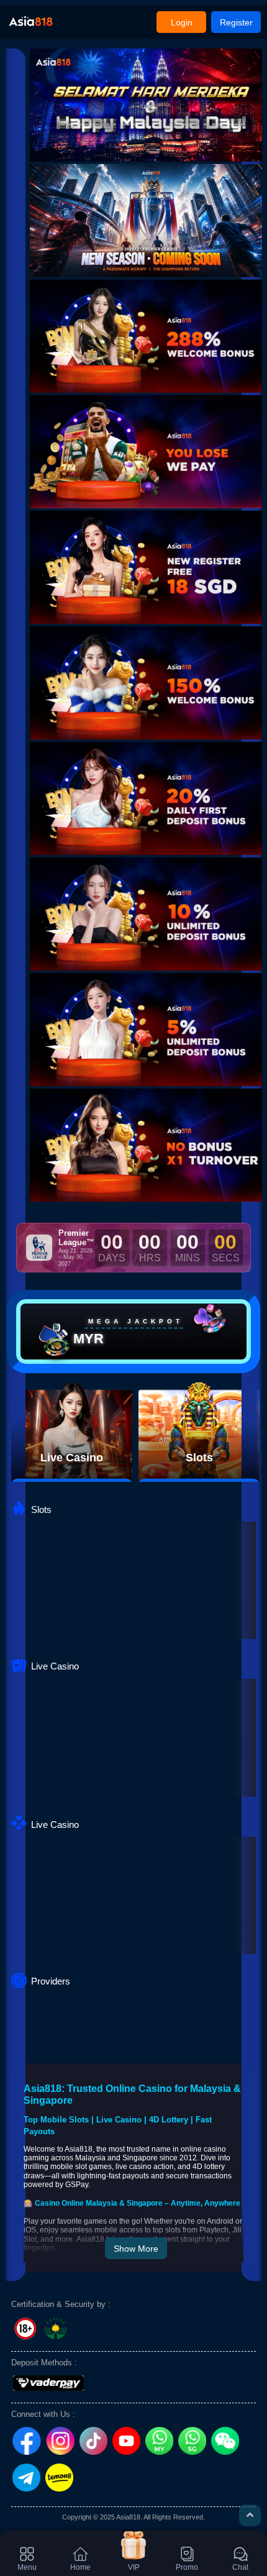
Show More (136, 2249)
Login (182, 22)
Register (236, 22)
